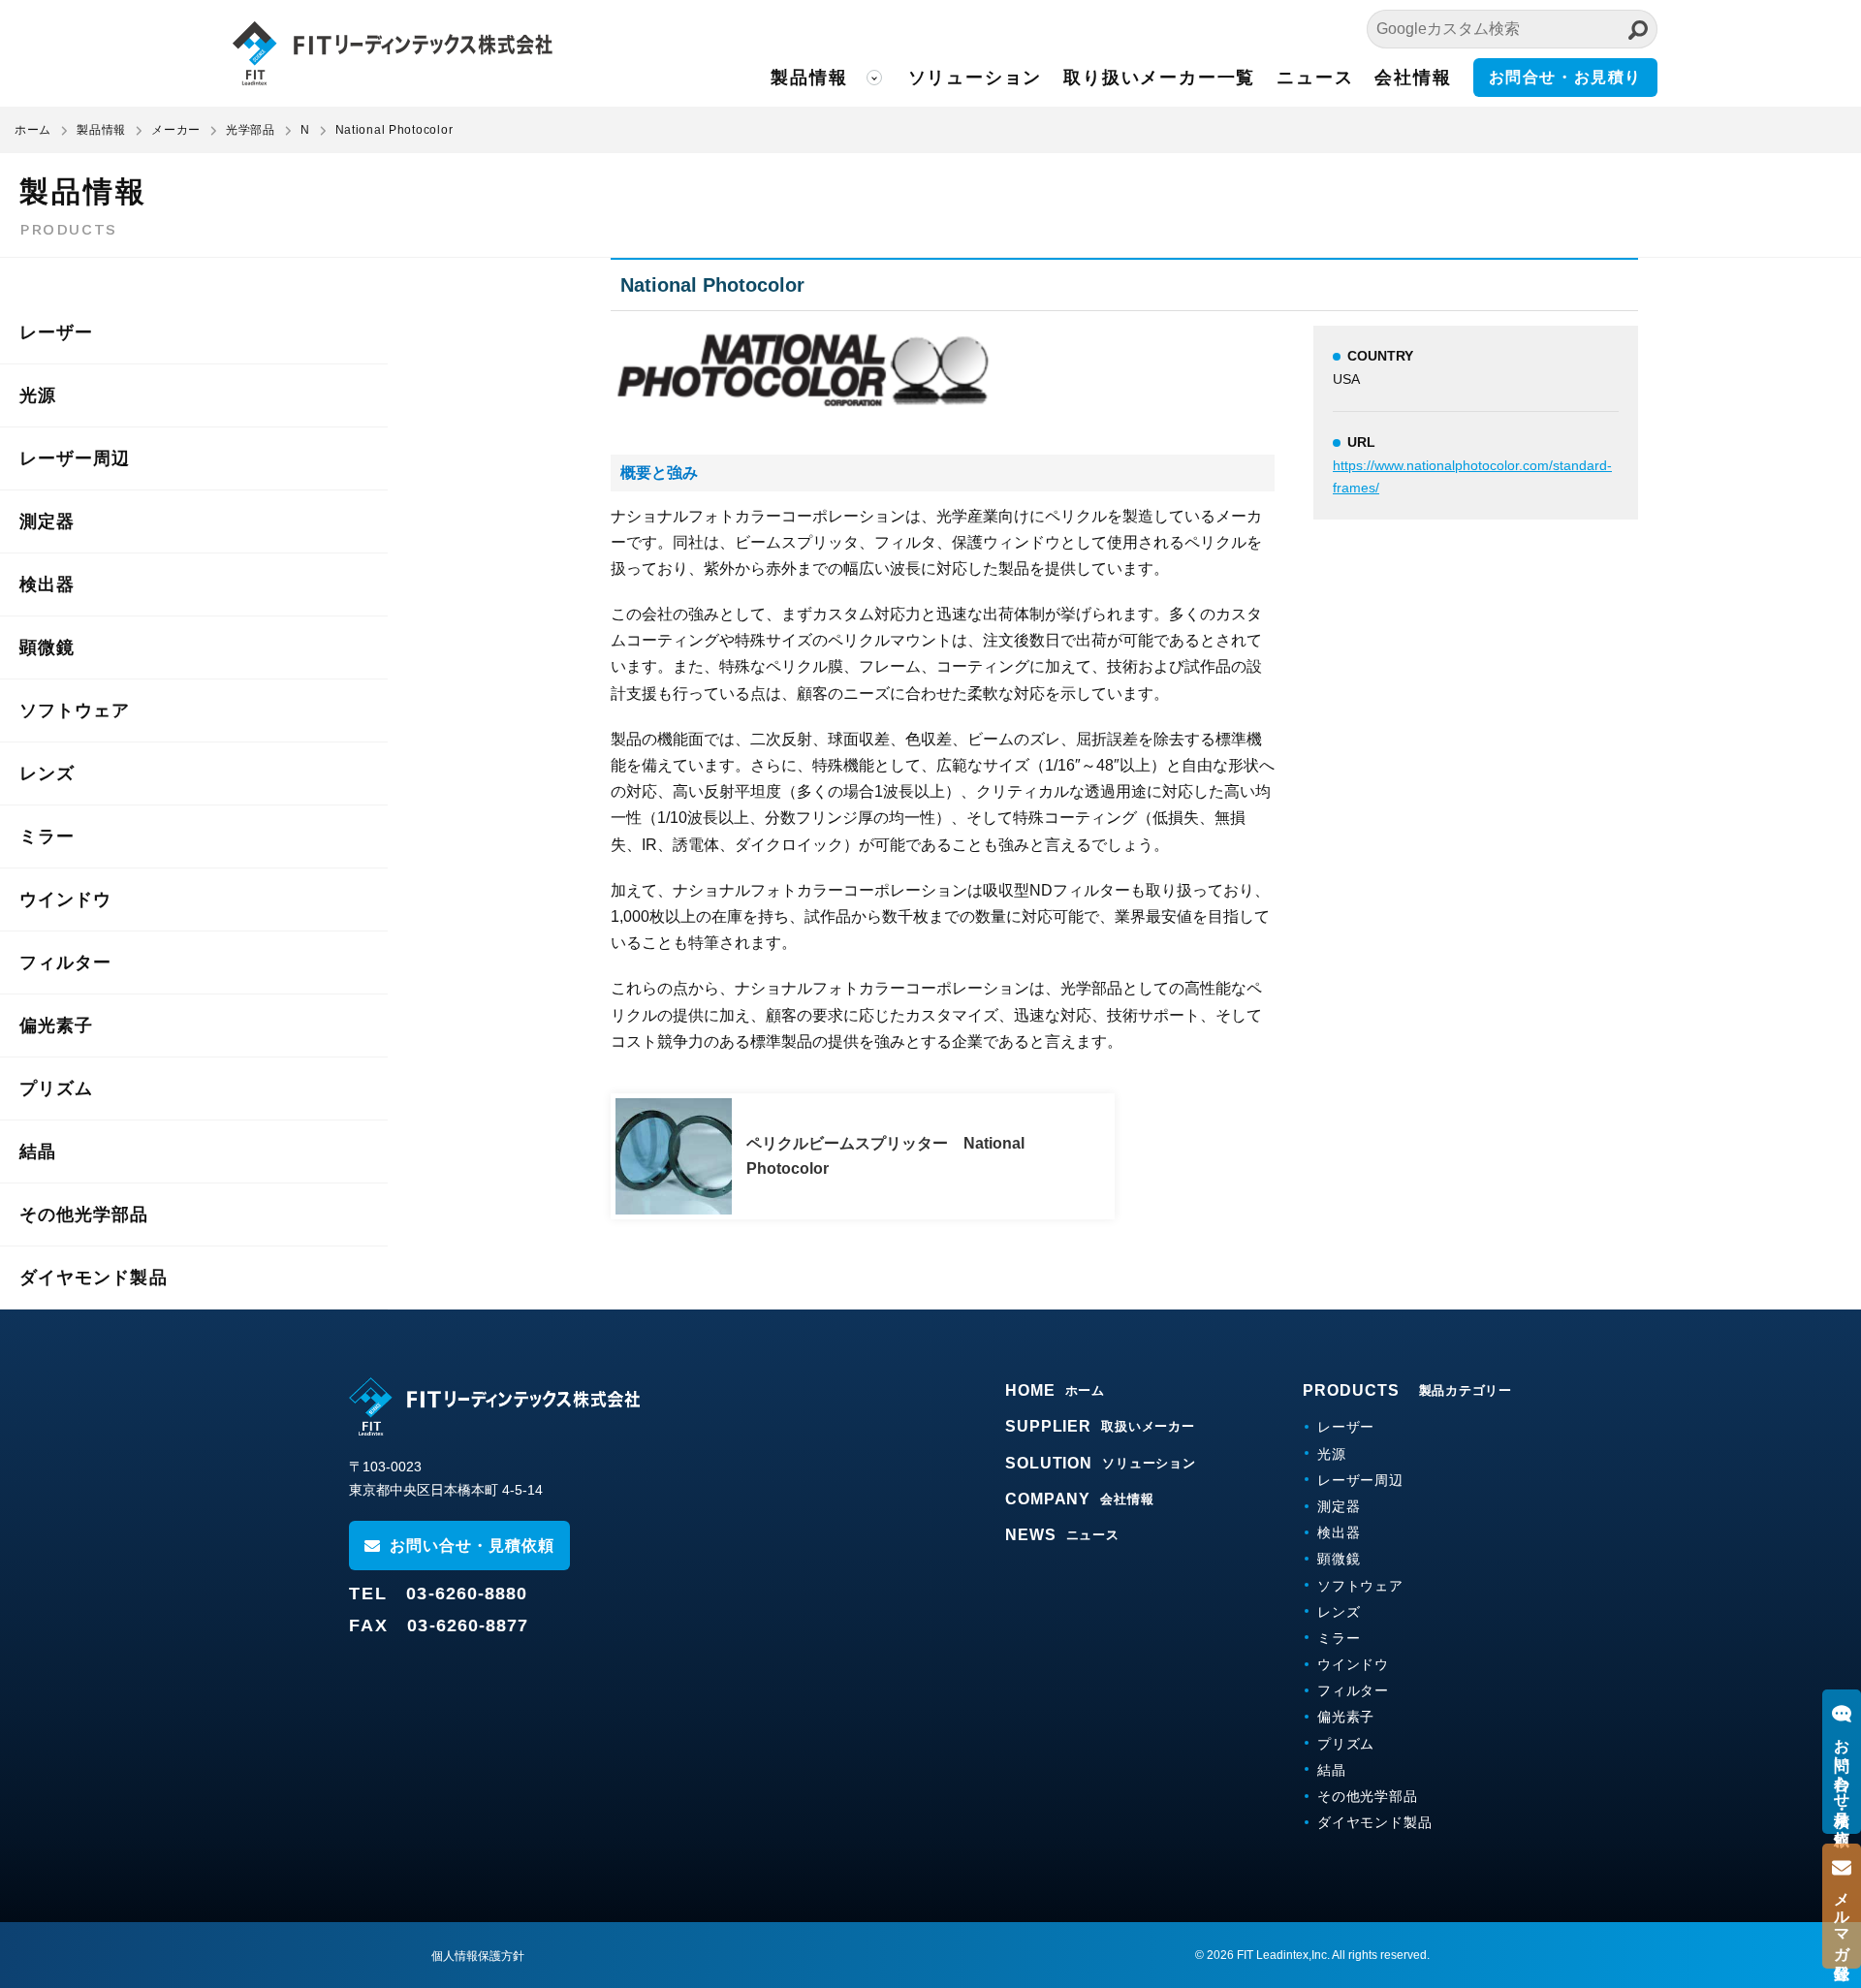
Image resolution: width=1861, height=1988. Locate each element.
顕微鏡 (47, 647)
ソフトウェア (75, 710)
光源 (38, 395)
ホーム (33, 130)
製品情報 (809, 78)
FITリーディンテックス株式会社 (393, 53)
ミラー (47, 836)
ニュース (1315, 78)
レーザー (56, 332)
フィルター (65, 962)
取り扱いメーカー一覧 (1159, 78)
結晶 (38, 1152)
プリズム (56, 1089)
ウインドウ (65, 899)
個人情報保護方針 (478, 1956)
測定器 (47, 521)
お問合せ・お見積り (1565, 77)
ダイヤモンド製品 (94, 1278)
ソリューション (976, 78)
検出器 (47, 584)
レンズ (47, 773)
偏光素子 (56, 1026)
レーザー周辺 (75, 458)
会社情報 (1413, 78)
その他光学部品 (84, 1215)
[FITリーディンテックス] (494, 1406)
